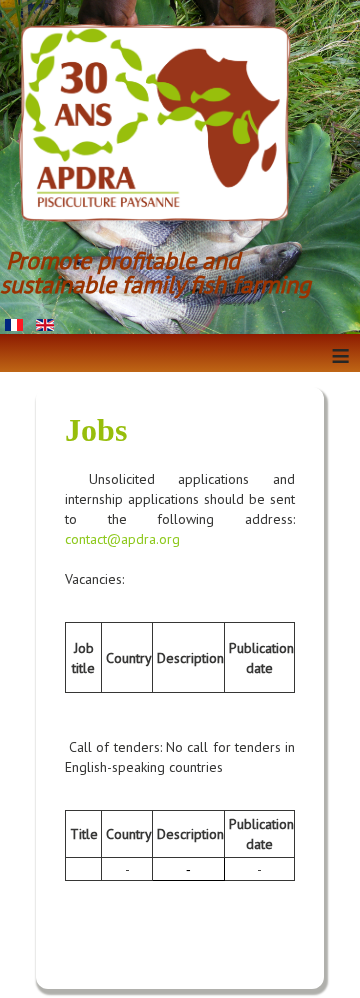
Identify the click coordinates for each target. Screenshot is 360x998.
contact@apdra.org (122, 539)
